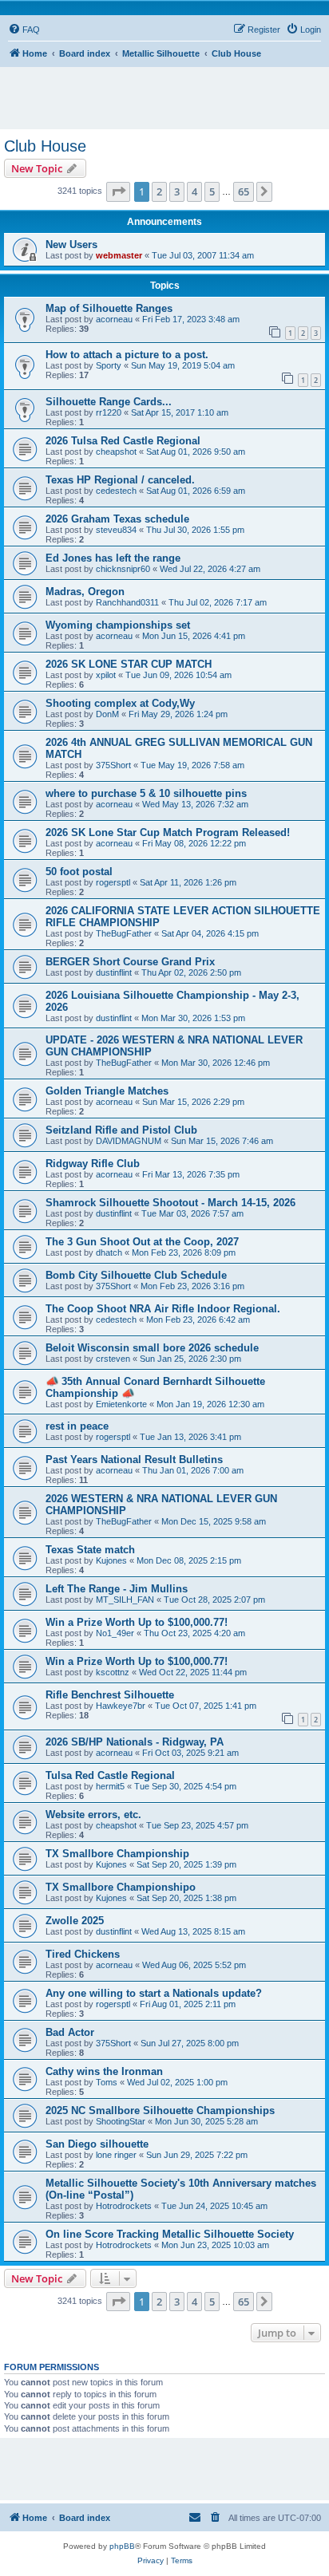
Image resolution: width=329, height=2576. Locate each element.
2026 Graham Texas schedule (117, 519)
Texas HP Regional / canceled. (120, 480)
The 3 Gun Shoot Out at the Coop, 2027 (142, 1242)
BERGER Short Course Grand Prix (130, 962)
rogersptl (113, 882)
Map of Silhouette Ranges (109, 308)
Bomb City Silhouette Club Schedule (136, 1275)
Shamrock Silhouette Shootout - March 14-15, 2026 (170, 1203)
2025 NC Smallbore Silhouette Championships (160, 2111)
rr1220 (109, 412)
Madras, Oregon (85, 592)
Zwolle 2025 (75, 1921)
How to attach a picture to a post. (127, 355)
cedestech (116, 491)
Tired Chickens (83, 1954)
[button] (118, 191)
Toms (107, 2082)
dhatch (109, 1252)
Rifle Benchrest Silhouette (110, 1695)
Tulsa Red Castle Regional (110, 1775)
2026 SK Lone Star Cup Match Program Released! (168, 832)
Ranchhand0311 (127, 602)
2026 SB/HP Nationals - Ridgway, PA (135, 1742)
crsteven (113, 1359)
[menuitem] (24, 30)
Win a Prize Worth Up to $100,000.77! (137, 1622)
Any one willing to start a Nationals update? (154, 1993)
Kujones (111, 1560)
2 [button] (159, 191)
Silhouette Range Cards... (109, 402)
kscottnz (113, 1672)
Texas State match (90, 1550)
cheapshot (116, 452)
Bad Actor (70, 2032)
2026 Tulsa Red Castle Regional (123, 441)
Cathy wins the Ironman (104, 2071)
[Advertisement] (168, 91)
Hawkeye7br (121, 1706)
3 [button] (177, 191)
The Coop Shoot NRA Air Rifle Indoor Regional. (163, 1309)
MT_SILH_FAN (125, 1600)
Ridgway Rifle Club (93, 1164)
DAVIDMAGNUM (129, 1141)
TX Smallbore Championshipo (121, 1887)
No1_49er (115, 1633)
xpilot (106, 675)
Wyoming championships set (118, 625)
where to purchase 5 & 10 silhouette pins (146, 793)
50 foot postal (79, 872)
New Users (71, 245)
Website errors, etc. (93, 1815)
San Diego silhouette (97, 2144)
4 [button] (194, 191)
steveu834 (116, 530)
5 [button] (212, 191)
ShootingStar (121, 2121)
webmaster (119, 255)
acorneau (114, 319)
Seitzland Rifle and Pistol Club (121, 1130)
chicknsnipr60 (123, 569)
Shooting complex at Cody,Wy (120, 703)
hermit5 (110, 1786)
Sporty (109, 365)
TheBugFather (124, 933)
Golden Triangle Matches (107, 1091)
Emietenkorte (121, 1404)
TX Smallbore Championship (117, 1854)
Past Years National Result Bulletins (134, 1460)
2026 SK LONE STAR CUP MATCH (129, 664)
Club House (45, 146)
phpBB (122, 2546)
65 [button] (244, 191)
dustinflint (114, 972)
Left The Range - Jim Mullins (117, 1589)
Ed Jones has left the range (113, 558)
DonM (107, 714)
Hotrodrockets (124, 2206)
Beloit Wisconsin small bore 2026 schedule (152, 1348)
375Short (113, 765)
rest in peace (77, 1426)
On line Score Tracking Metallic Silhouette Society (170, 2234)
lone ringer (116, 2155)
